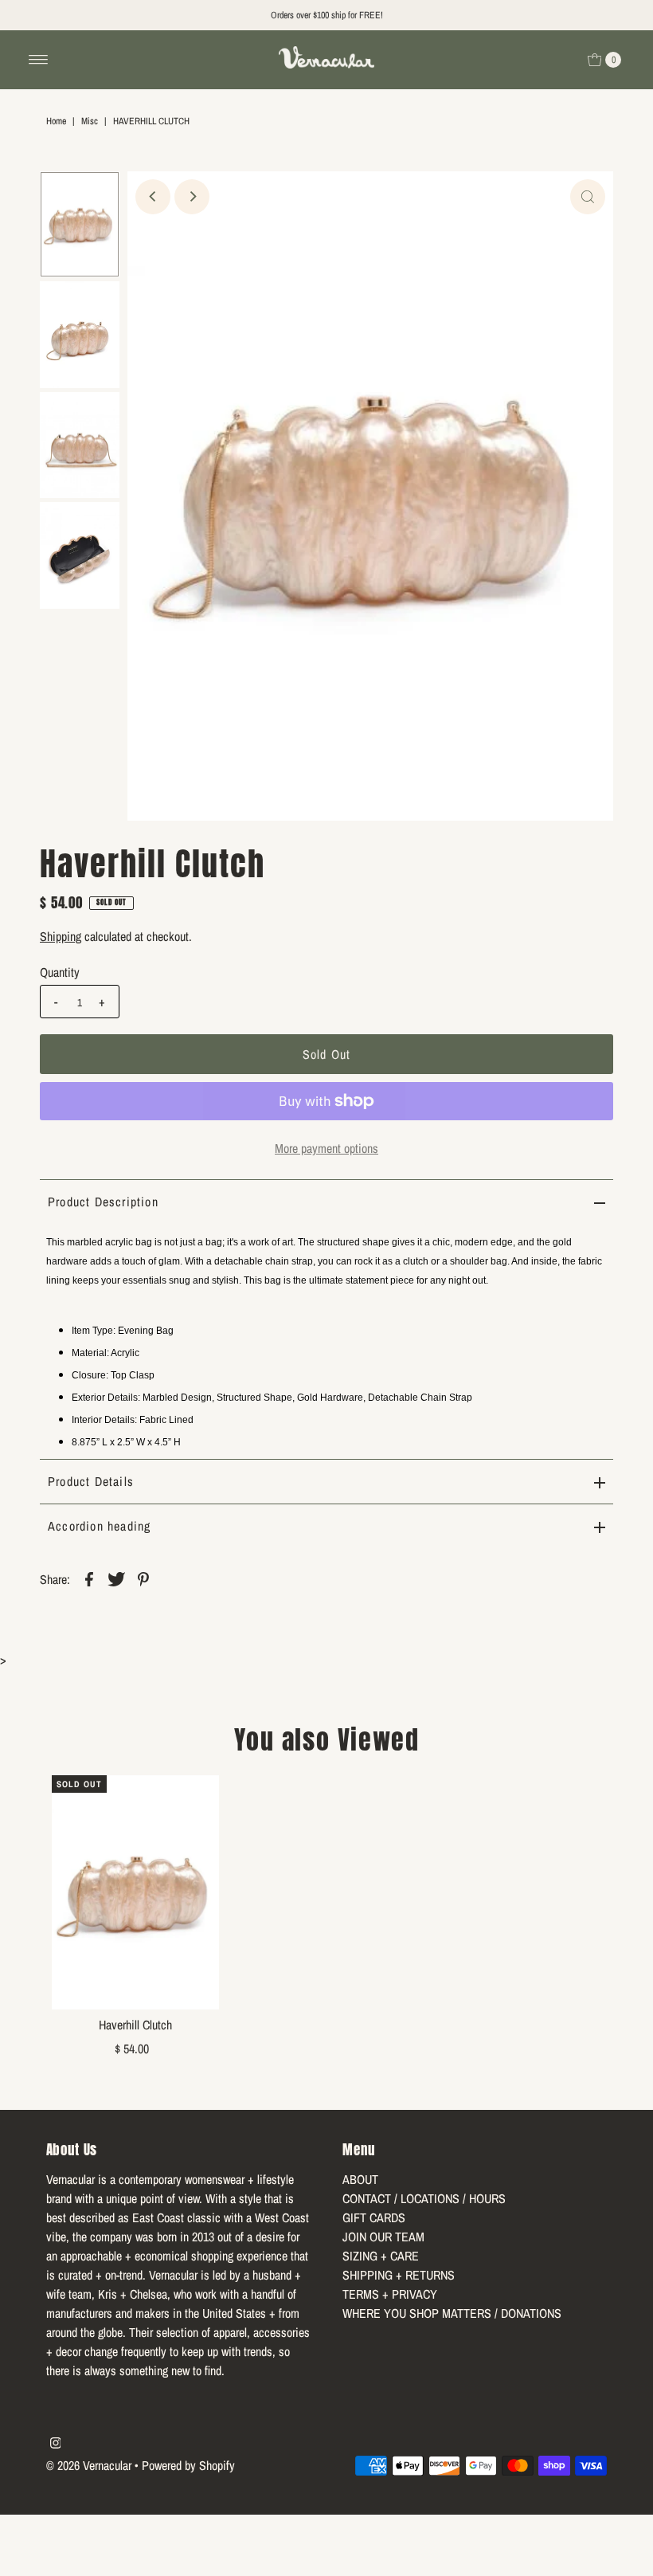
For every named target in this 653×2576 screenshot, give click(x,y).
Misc (90, 121)
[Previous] (153, 197)
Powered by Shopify (188, 2465)
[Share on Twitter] (116, 1578)
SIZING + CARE (381, 2256)
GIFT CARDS (374, 2217)
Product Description (103, 1202)
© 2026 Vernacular (89, 2465)
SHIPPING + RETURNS (399, 2275)
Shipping (61, 936)
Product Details (91, 1481)
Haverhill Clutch (135, 2025)
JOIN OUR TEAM (383, 2237)
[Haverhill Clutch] (135, 1892)
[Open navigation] (39, 60)
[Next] (192, 197)
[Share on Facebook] (89, 1578)
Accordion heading (99, 1526)
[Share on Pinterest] (143, 1578)
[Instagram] (56, 2444)
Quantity (60, 972)
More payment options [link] (326, 1148)
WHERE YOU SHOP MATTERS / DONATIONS (452, 2313)
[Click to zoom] (588, 197)
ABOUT (360, 2179)
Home (56, 121)
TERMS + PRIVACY (390, 2294)
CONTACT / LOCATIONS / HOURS (424, 2198)
